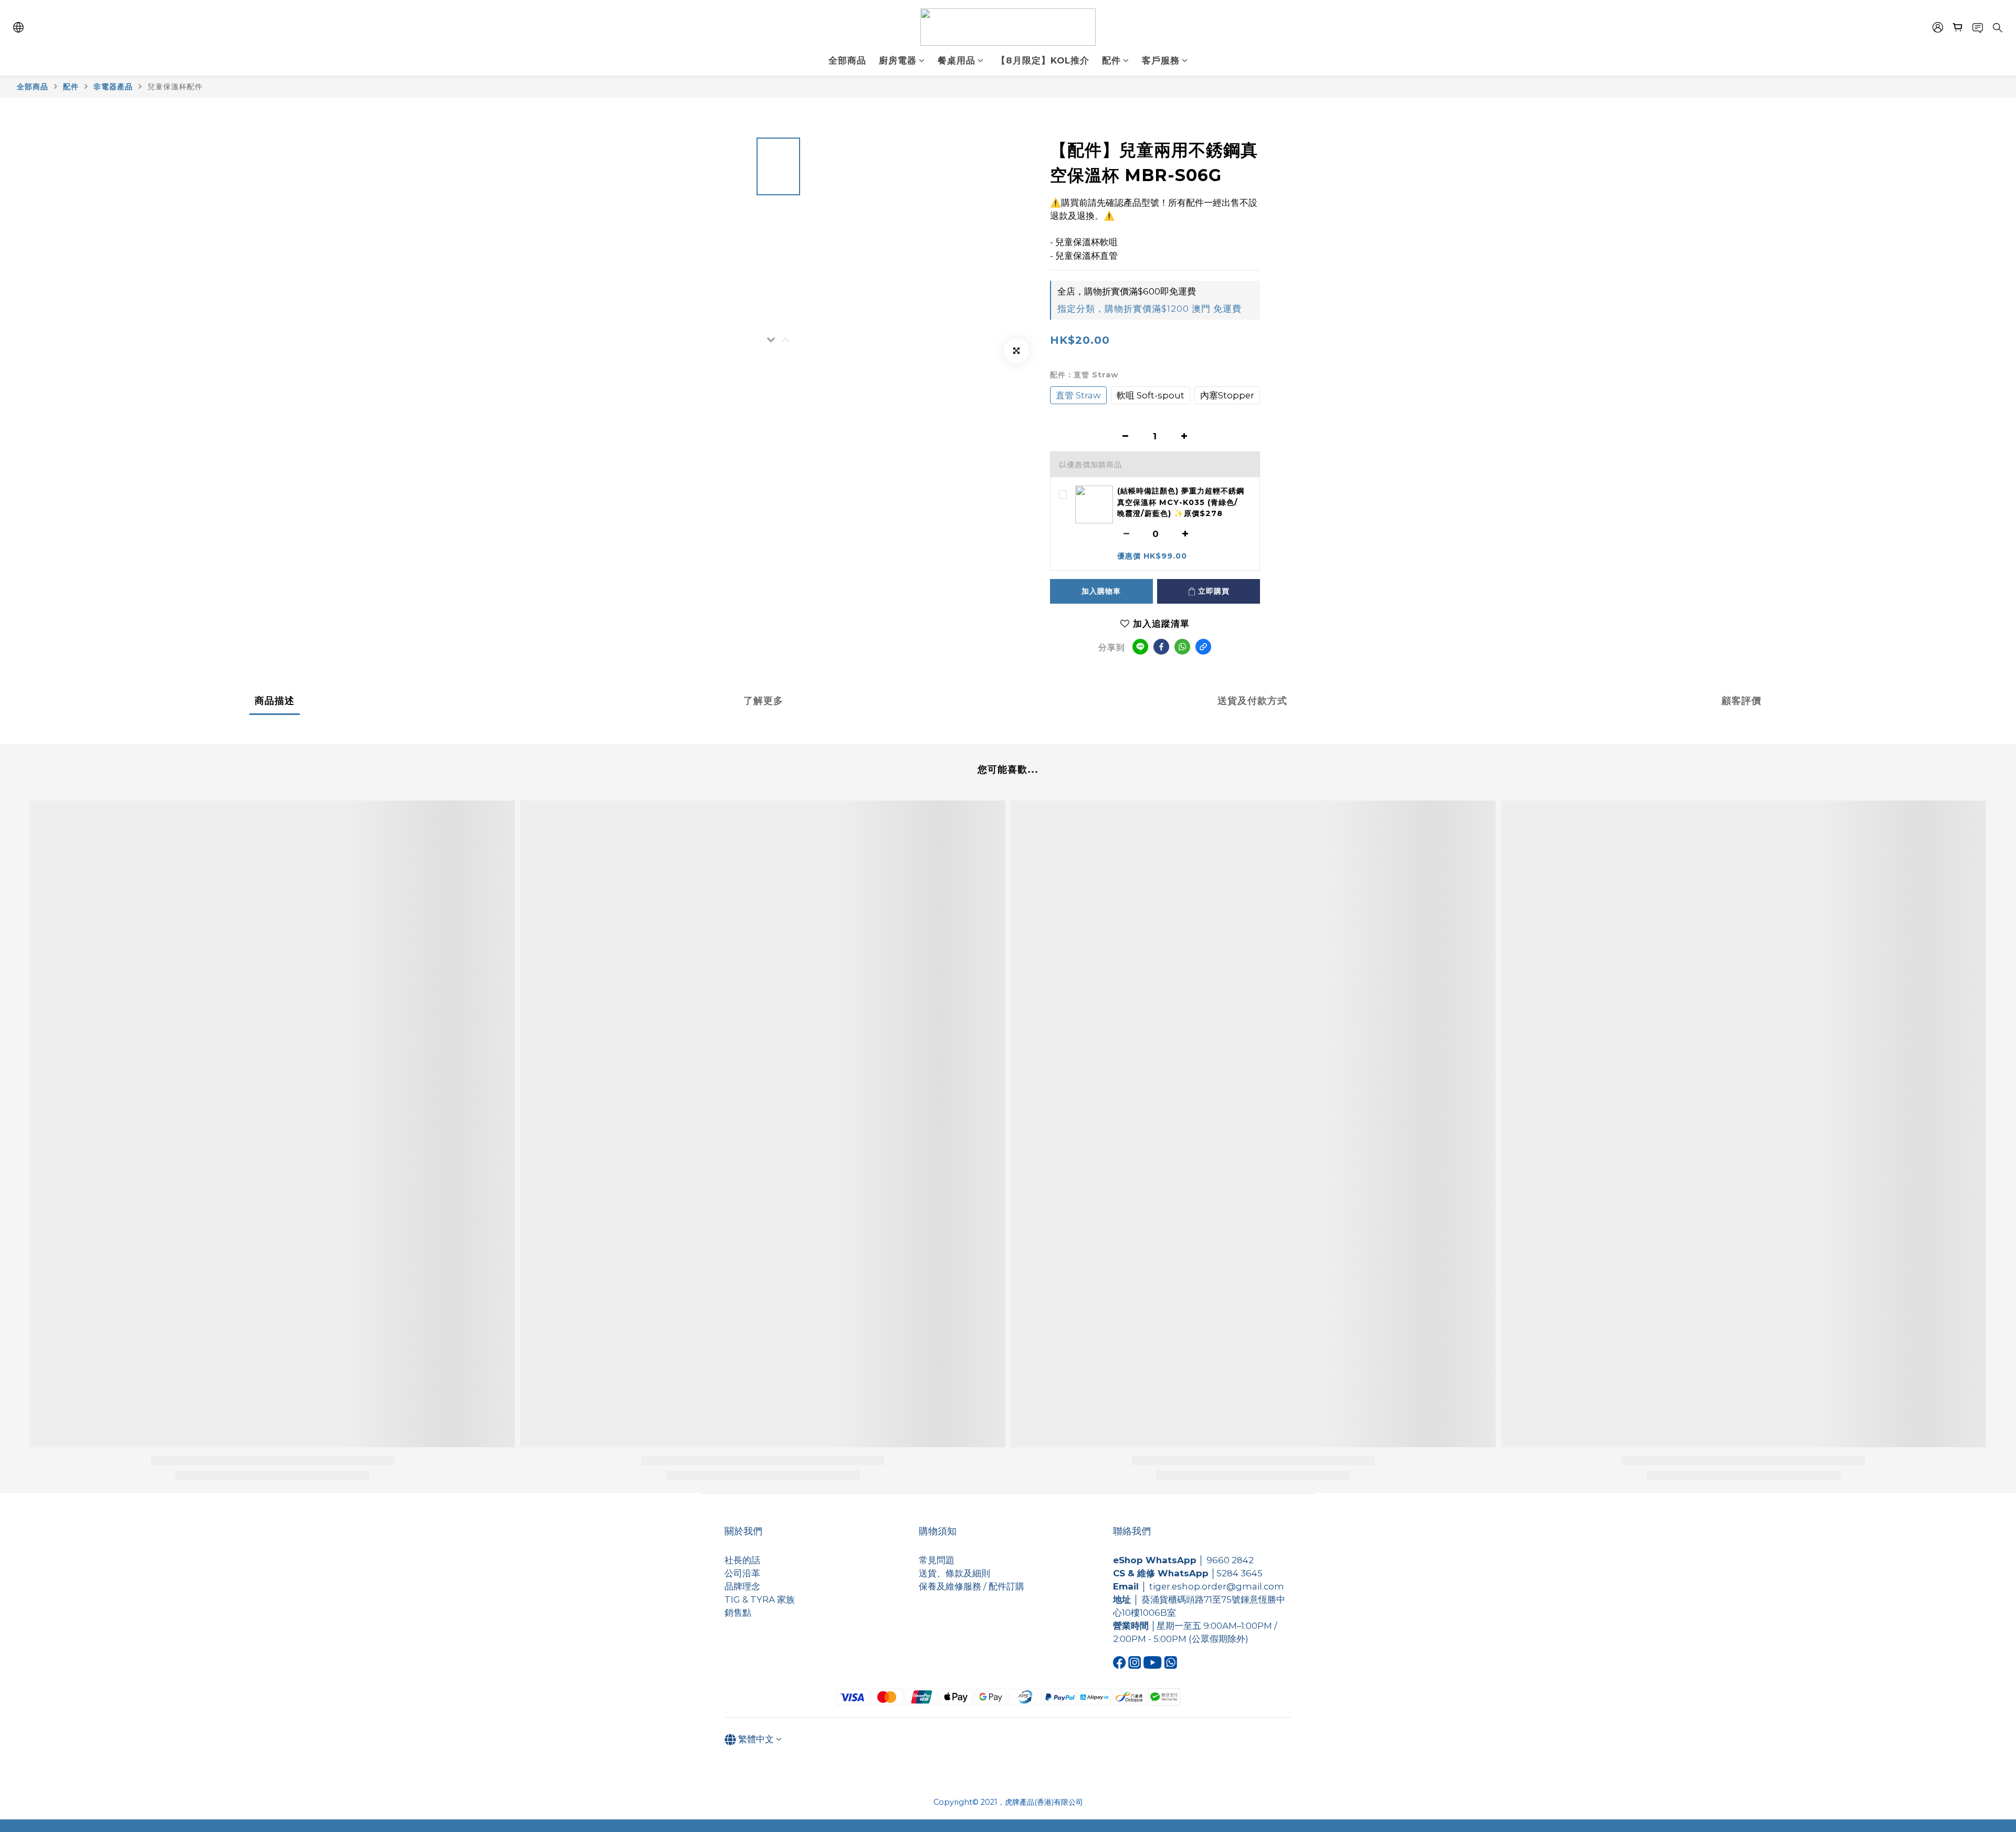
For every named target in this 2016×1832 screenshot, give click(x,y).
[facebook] (1161, 647)
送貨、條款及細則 (954, 1573)
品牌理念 (742, 1586)
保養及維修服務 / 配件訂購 (972, 1586)
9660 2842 (1230, 1560)
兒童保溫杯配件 (175, 87)
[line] (1140, 647)
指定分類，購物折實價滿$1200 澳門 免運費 (1149, 309)
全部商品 (33, 87)
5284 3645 (1240, 1573)
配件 (71, 87)
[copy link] (1203, 647)
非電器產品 (113, 87)
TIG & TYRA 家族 (760, 1599)
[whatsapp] (1182, 647)
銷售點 (738, 1613)
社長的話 (742, 1560)
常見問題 (937, 1560)
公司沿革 (742, 1573)
